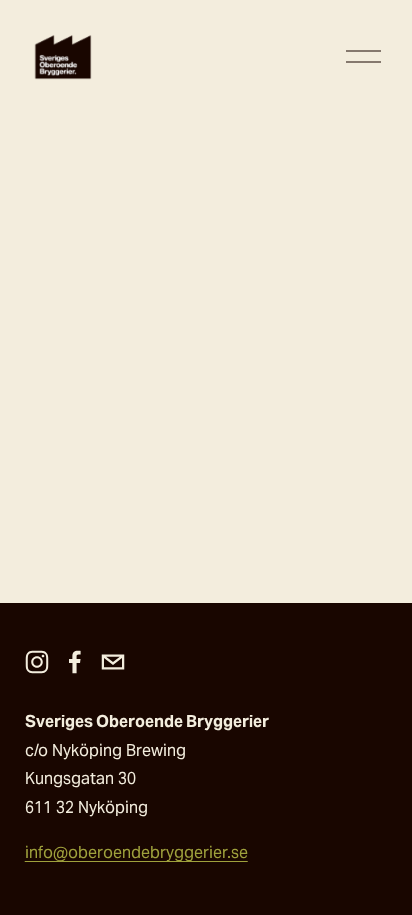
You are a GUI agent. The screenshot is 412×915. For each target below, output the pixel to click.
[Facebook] (75, 662)
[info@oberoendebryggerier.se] (113, 662)
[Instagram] (37, 662)
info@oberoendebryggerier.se (136, 852)
